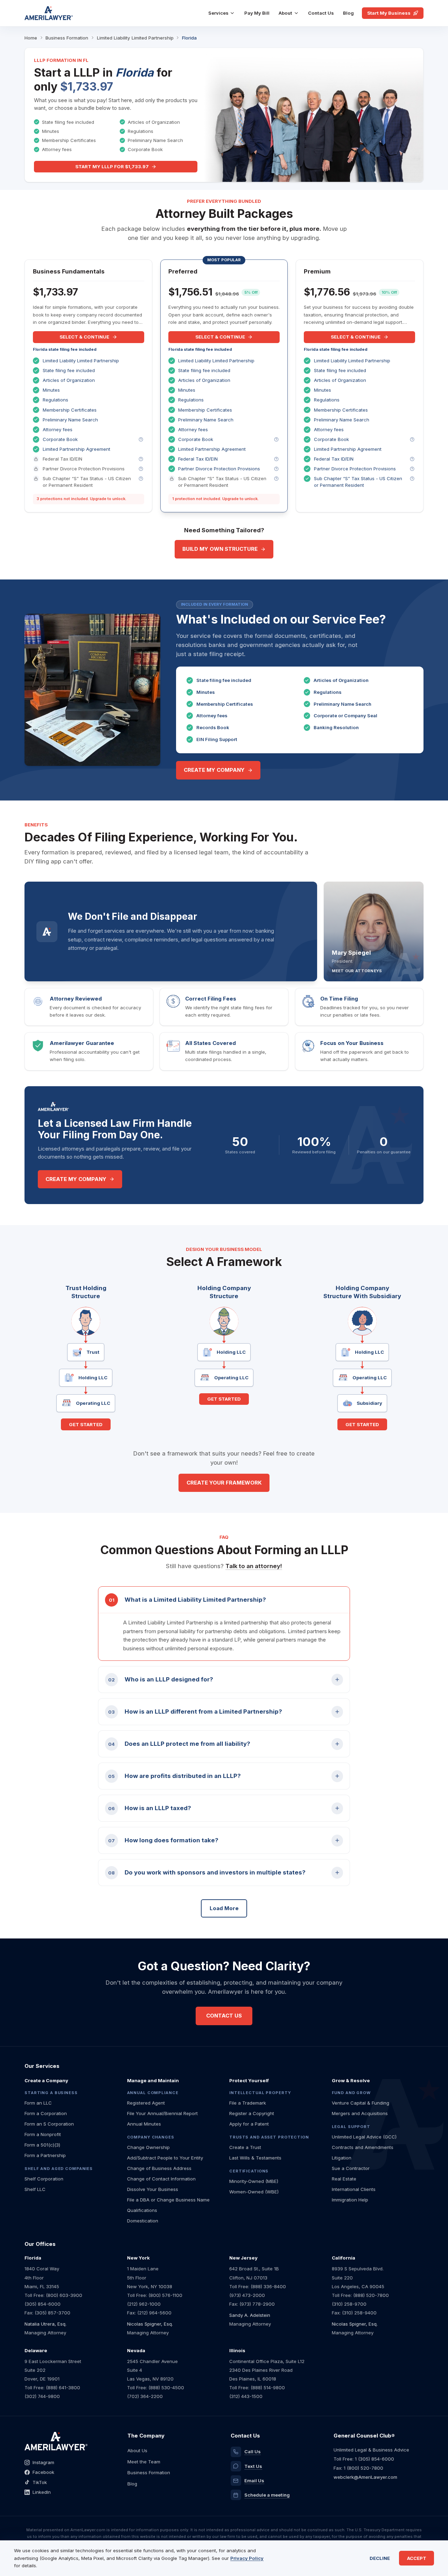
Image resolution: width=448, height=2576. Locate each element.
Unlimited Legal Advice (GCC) (364, 2137)
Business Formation (67, 38)
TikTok (40, 2482)
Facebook (43, 2472)
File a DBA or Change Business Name (168, 2200)
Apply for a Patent (249, 2124)
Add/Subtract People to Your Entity (165, 2158)
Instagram (43, 2462)
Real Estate (344, 2179)
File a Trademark (248, 2103)
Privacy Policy (247, 2558)
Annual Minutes (144, 2124)
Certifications (249, 2171)
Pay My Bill (257, 13)
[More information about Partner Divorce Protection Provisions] (141, 469)
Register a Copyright (252, 2113)
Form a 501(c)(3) (42, 2145)
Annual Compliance (153, 2093)
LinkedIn (42, 2492)
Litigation (342, 2158)
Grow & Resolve (351, 2080)
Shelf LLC (35, 2189)
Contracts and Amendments (363, 2147)
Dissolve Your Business (153, 2189)
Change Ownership (148, 2147)
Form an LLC (38, 2103)
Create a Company (46, 2080)
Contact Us (321, 13)
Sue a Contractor (351, 2168)
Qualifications (142, 2210)
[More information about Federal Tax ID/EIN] (141, 459)
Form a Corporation (46, 2113)
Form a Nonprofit (43, 2134)
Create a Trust (245, 2147)
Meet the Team (144, 2462)
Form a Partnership (45, 2155)
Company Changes (151, 2137)
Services (218, 13)
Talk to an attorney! (254, 1566)
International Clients (354, 2189)
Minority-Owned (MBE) (254, 2181)
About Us (137, 2450)
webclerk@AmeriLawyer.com (365, 2477)
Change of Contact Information (161, 2179)
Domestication (143, 2221)
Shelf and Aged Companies (59, 2169)
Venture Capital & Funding (360, 2103)
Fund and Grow (351, 2093)
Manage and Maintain (153, 2080)
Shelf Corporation (44, 2179)
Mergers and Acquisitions (360, 2113)
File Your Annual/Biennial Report (162, 2113)
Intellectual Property (260, 2093)
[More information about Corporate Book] (141, 439)
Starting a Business (51, 2093)
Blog (348, 13)
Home (31, 38)
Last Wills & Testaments (255, 2158)
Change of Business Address (159, 2168)
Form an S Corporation (49, 2124)
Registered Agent (146, 2103)
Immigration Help (350, 2200)
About (285, 13)
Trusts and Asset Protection (269, 2137)
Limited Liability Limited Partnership (135, 38)
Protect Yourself (249, 2080)
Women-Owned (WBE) (254, 2192)
